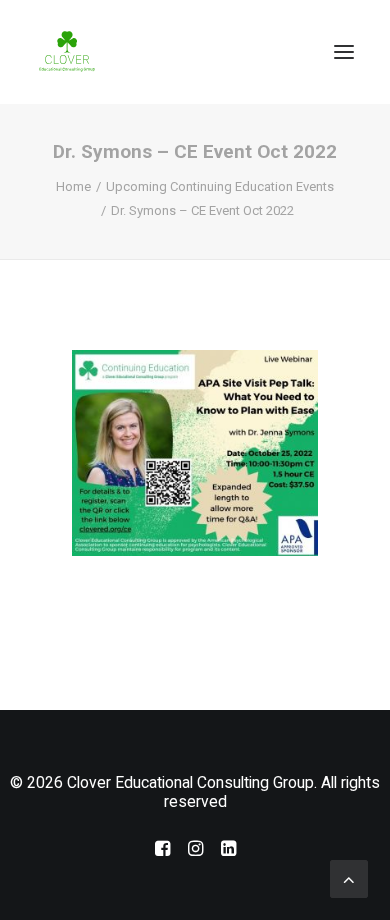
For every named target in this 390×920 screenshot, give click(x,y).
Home (73, 186)
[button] (344, 52)
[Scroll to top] (349, 877)
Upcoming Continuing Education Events (220, 186)
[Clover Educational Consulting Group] (70, 52)
